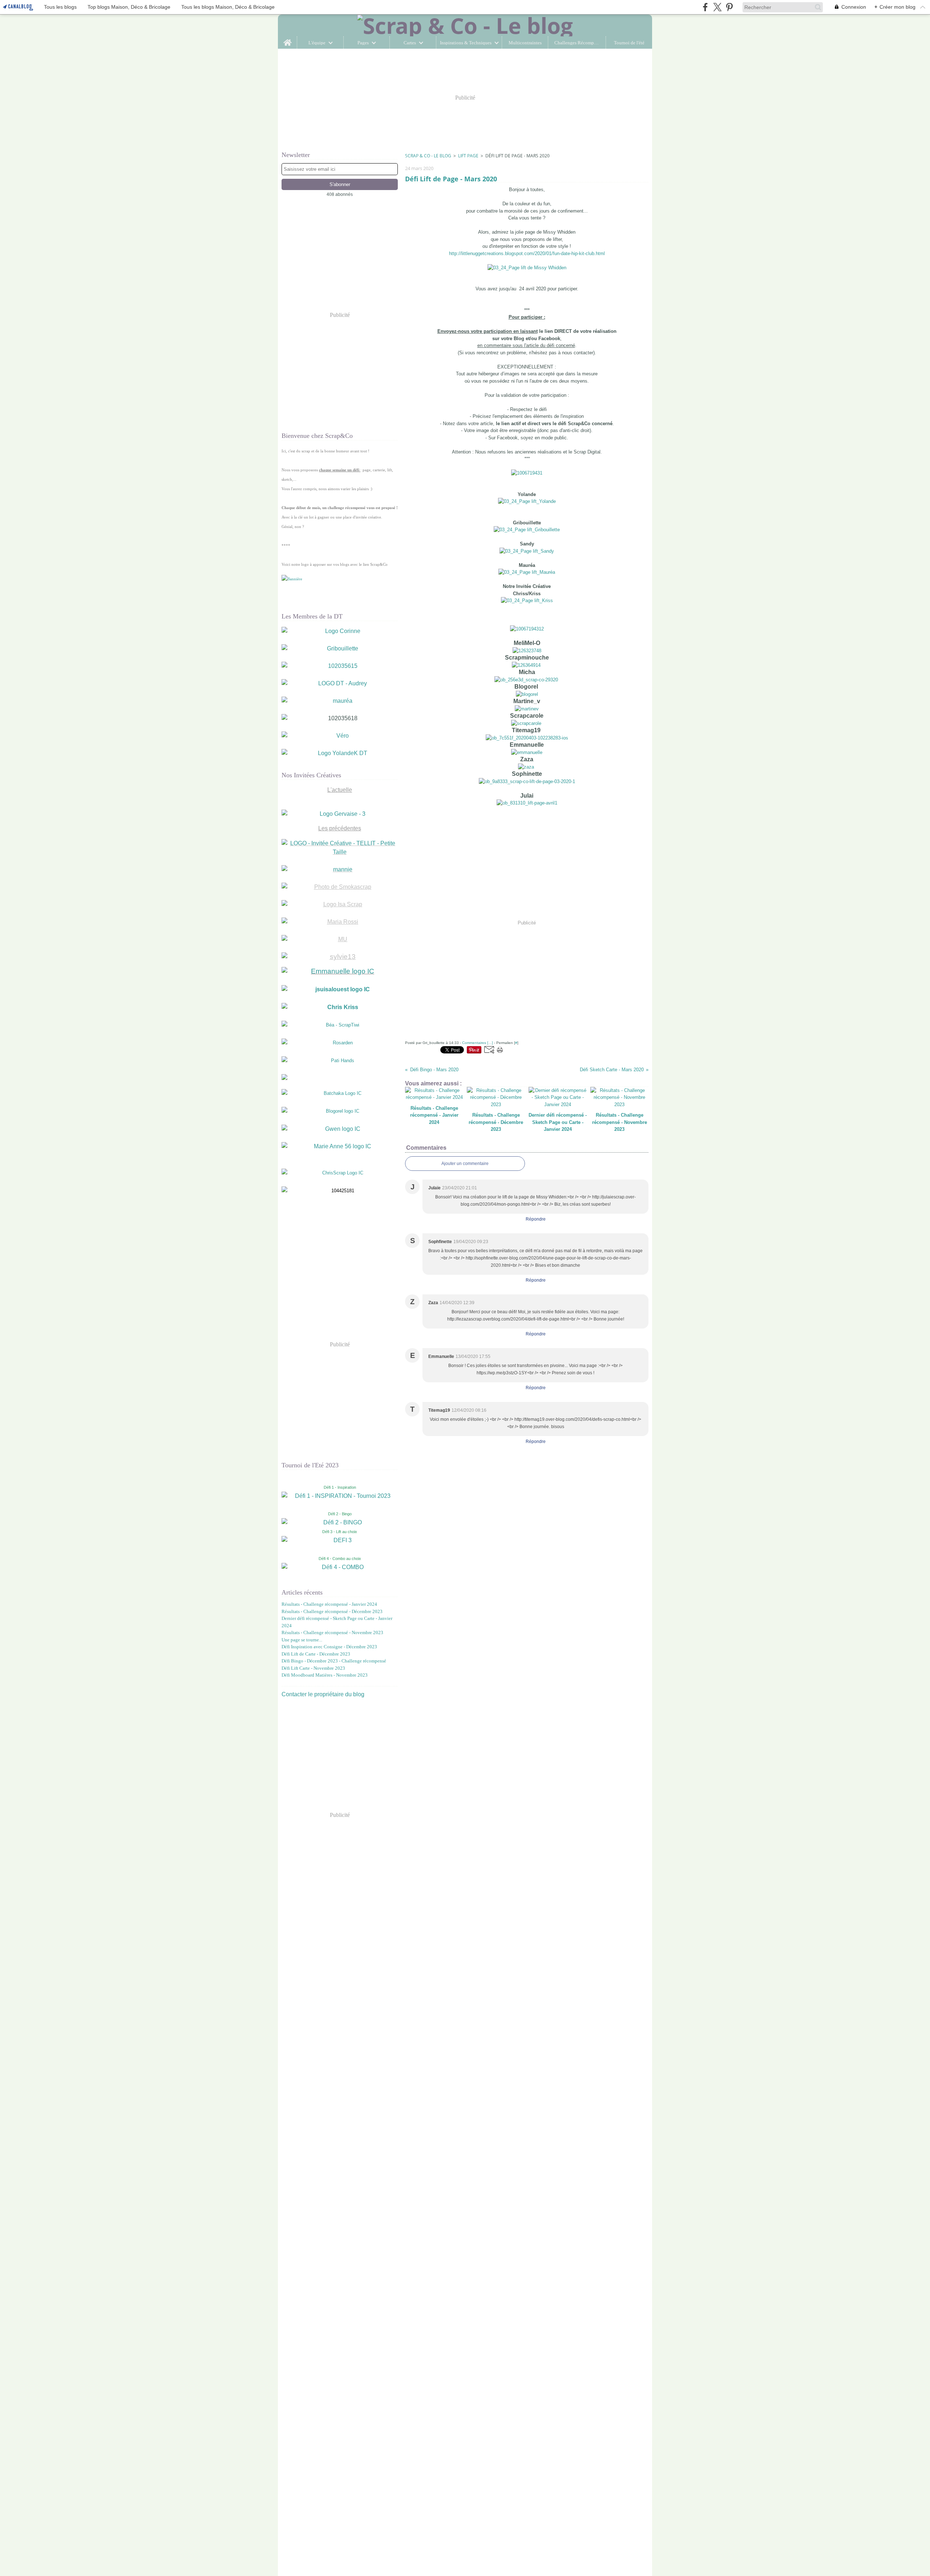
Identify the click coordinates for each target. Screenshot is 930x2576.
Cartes (410, 43)
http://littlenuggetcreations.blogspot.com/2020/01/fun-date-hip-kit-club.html (527, 253)
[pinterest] (729, 7)
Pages (363, 43)
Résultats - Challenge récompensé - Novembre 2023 (332, 1632)
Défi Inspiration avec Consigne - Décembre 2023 (329, 1647)
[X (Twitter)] (717, 7)
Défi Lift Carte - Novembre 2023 (313, 1668)
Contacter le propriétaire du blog (323, 1694)
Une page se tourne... (302, 1640)
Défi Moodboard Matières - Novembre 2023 (325, 1675)
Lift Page (468, 156)
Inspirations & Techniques (466, 43)
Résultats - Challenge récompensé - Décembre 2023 (332, 1611)
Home (288, 39)
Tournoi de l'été (629, 43)
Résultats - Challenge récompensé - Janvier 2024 (329, 1604)
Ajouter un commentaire (465, 1164)
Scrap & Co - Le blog (428, 156)
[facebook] (705, 7)
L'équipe (317, 43)
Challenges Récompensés (577, 43)
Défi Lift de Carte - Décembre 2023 (316, 1654)
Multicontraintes (525, 43)
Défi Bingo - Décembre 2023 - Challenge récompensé (334, 1661)
